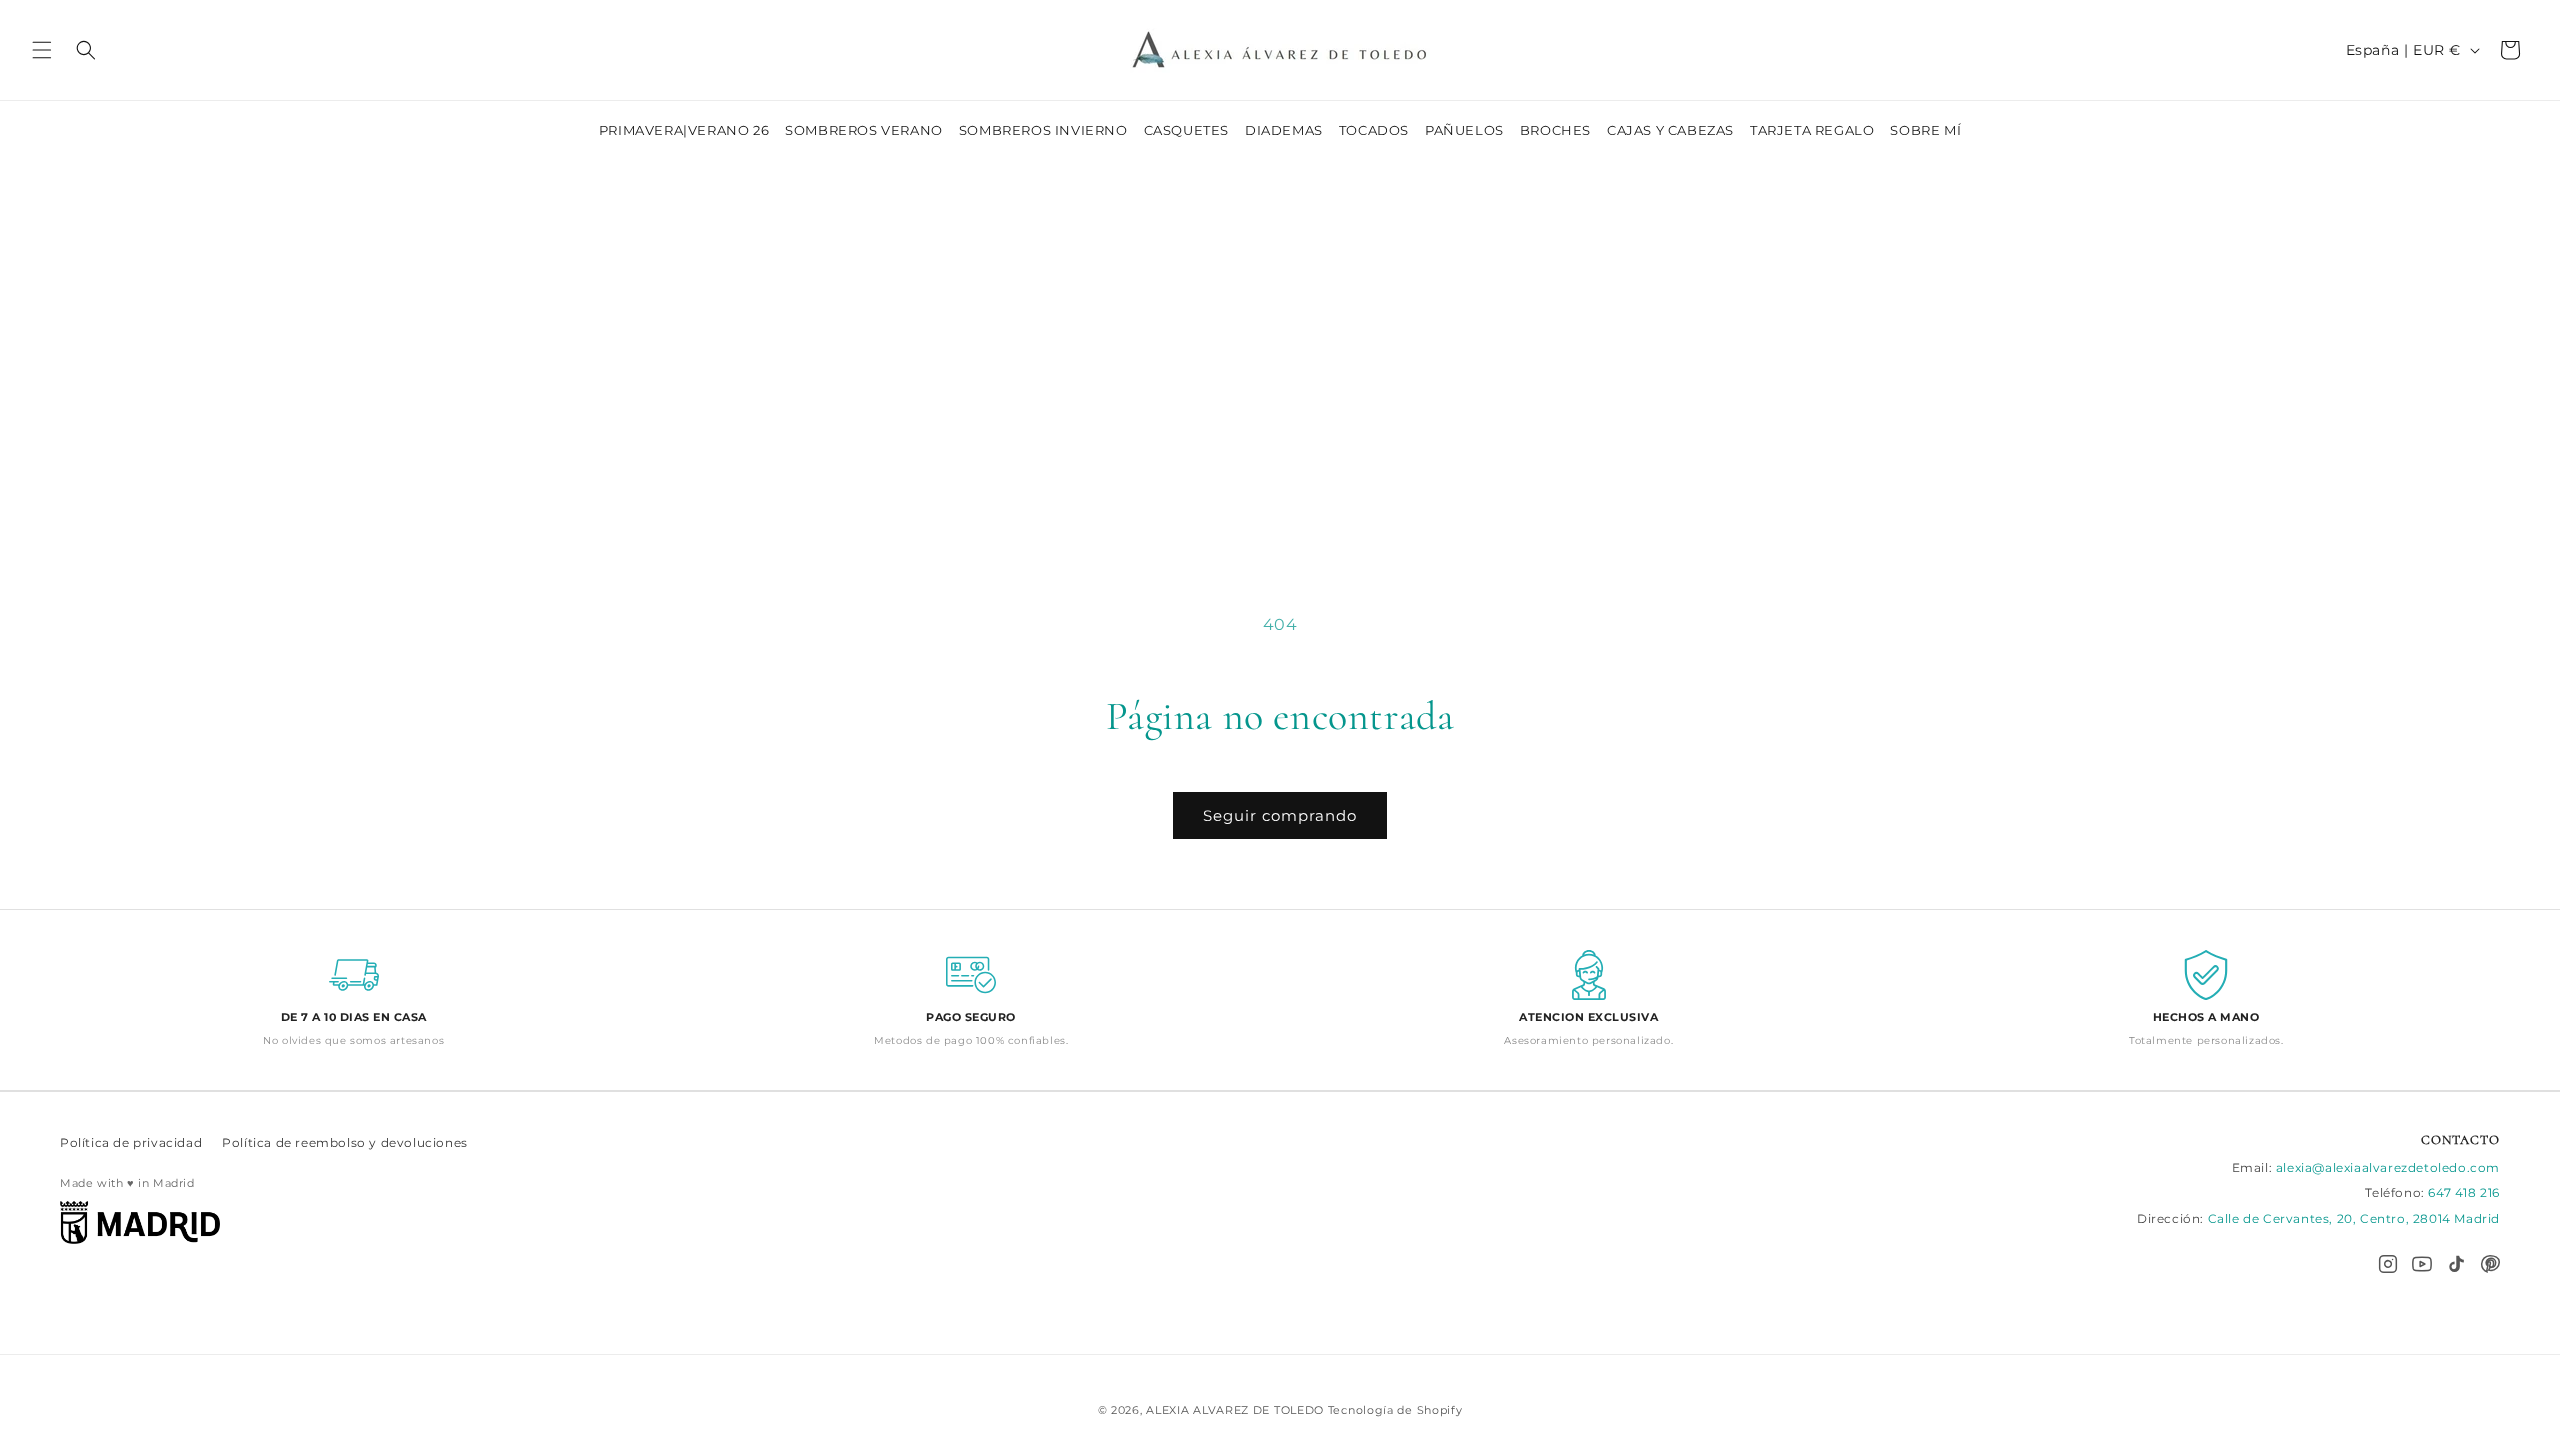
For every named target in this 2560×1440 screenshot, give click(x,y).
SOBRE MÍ (1925, 130)
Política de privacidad (131, 1142)
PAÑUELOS (1464, 130)
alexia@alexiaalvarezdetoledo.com (2388, 1167)
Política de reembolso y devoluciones (345, 1142)
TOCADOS (1374, 130)
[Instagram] (2388, 1264)
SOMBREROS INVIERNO (1043, 130)
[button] (42, 50)
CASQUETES (1186, 130)
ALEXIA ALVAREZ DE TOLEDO (1237, 1410)
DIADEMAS (1284, 130)
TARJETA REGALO (1812, 130)
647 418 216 (2464, 1192)
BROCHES (1555, 130)
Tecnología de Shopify (1395, 1410)
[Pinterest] (2490, 1264)
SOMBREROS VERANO (864, 130)
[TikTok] (2456, 1264)
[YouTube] (2422, 1264)
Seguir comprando (1280, 815)
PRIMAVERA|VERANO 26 (684, 130)
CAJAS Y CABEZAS (1670, 130)
